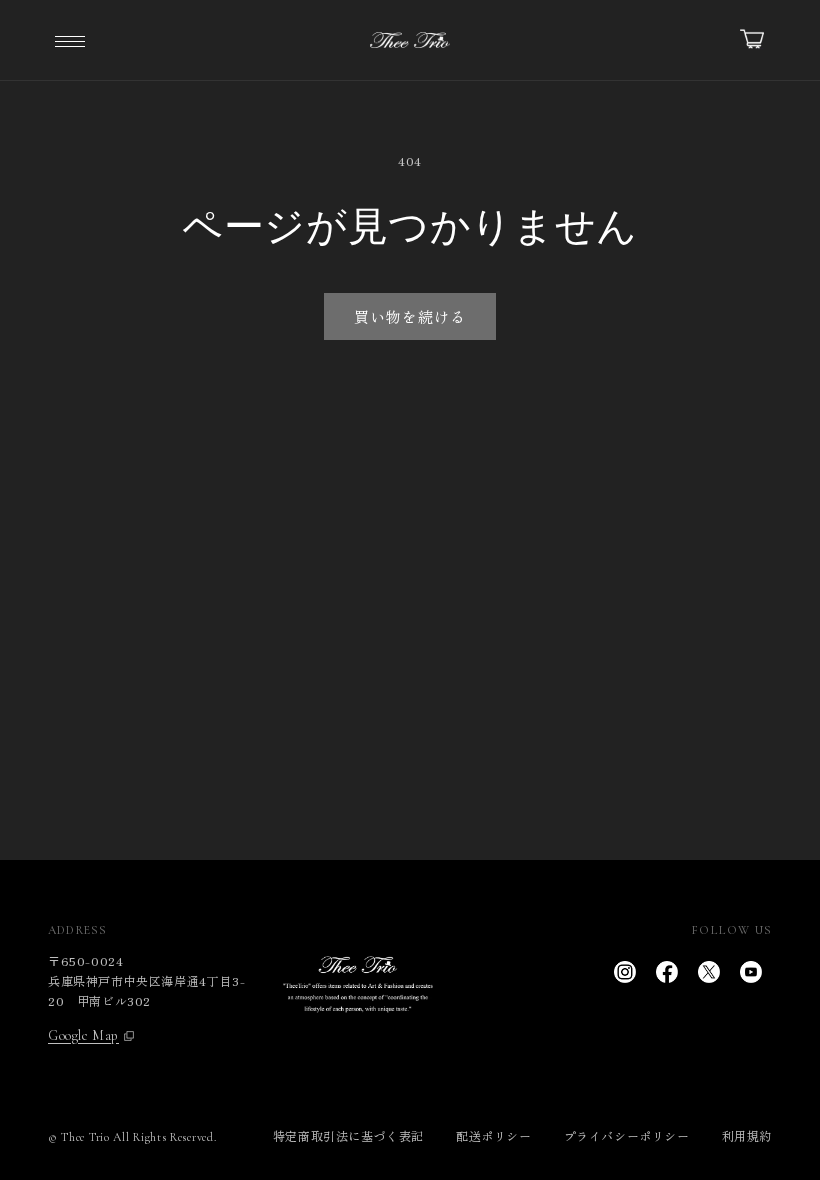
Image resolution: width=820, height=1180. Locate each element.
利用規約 (747, 1135)
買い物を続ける (410, 316)
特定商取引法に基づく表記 (348, 1135)
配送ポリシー (494, 1135)
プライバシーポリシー (627, 1135)
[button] (70, 40)
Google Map (83, 1036)
